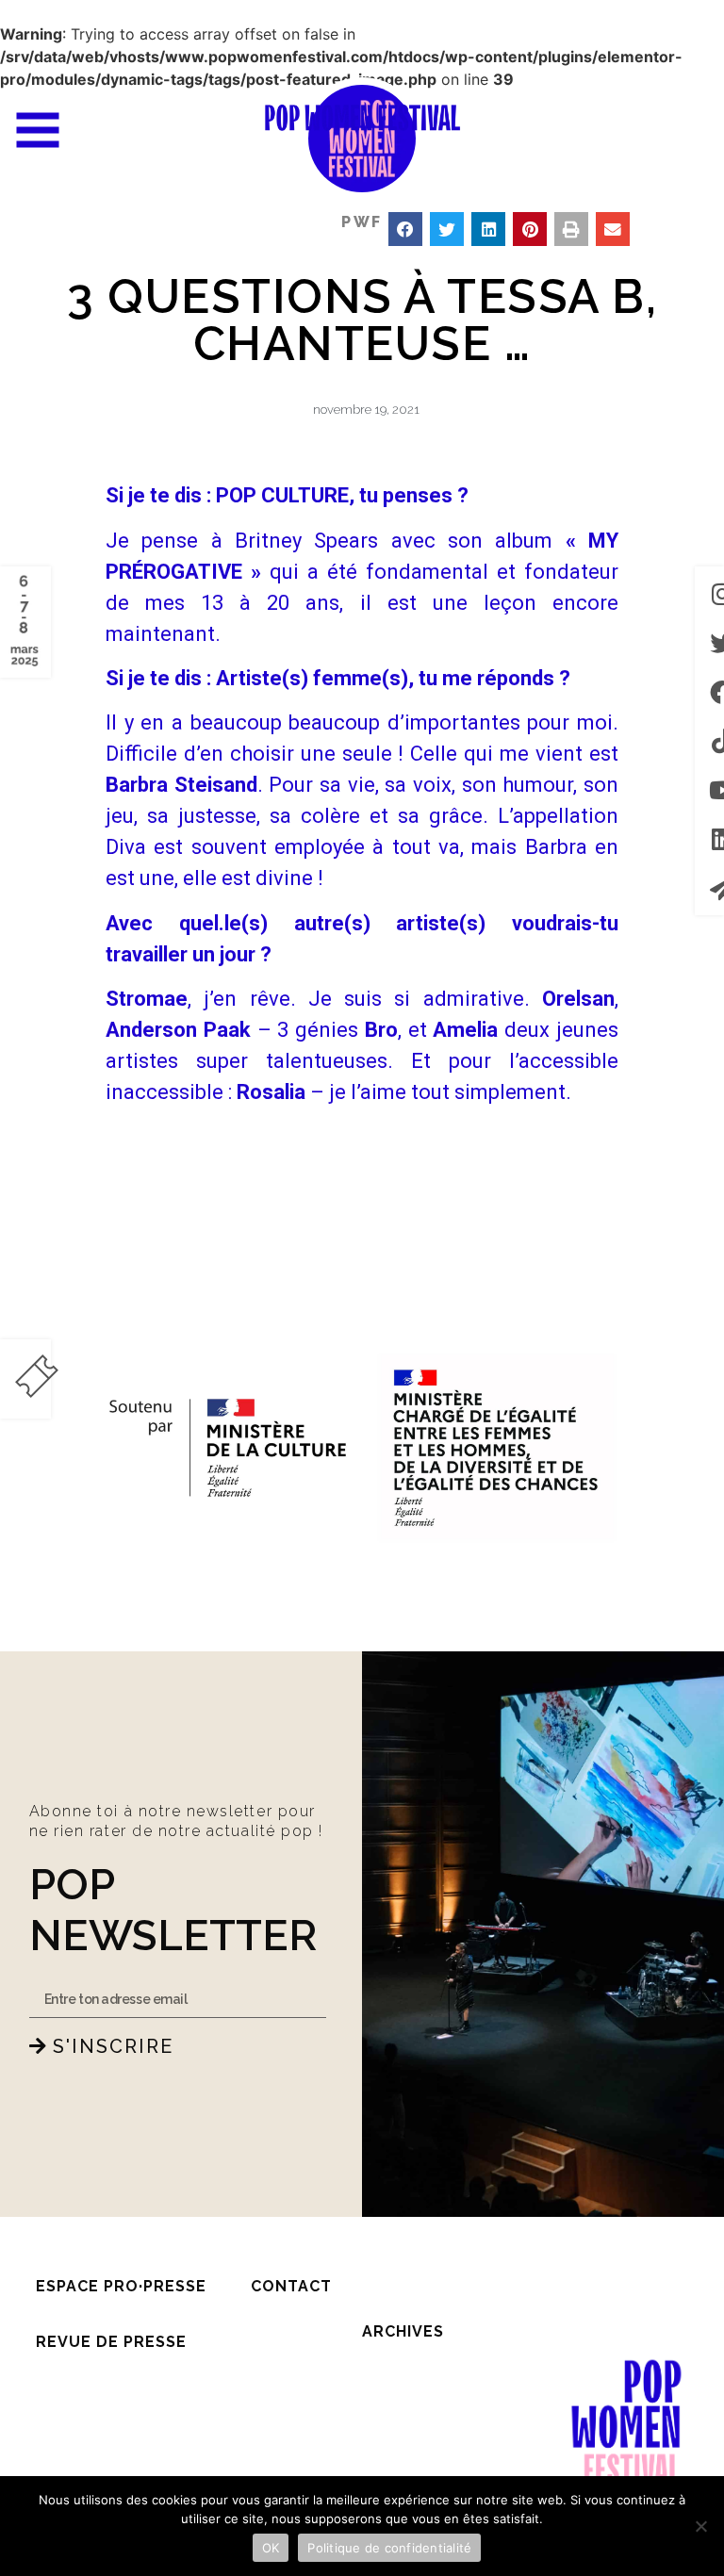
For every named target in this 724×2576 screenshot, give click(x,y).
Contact (291, 2286)
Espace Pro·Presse (121, 2286)
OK (271, 2548)
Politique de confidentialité (389, 2548)
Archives (403, 2331)
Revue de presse (111, 2342)
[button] (405, 229)
